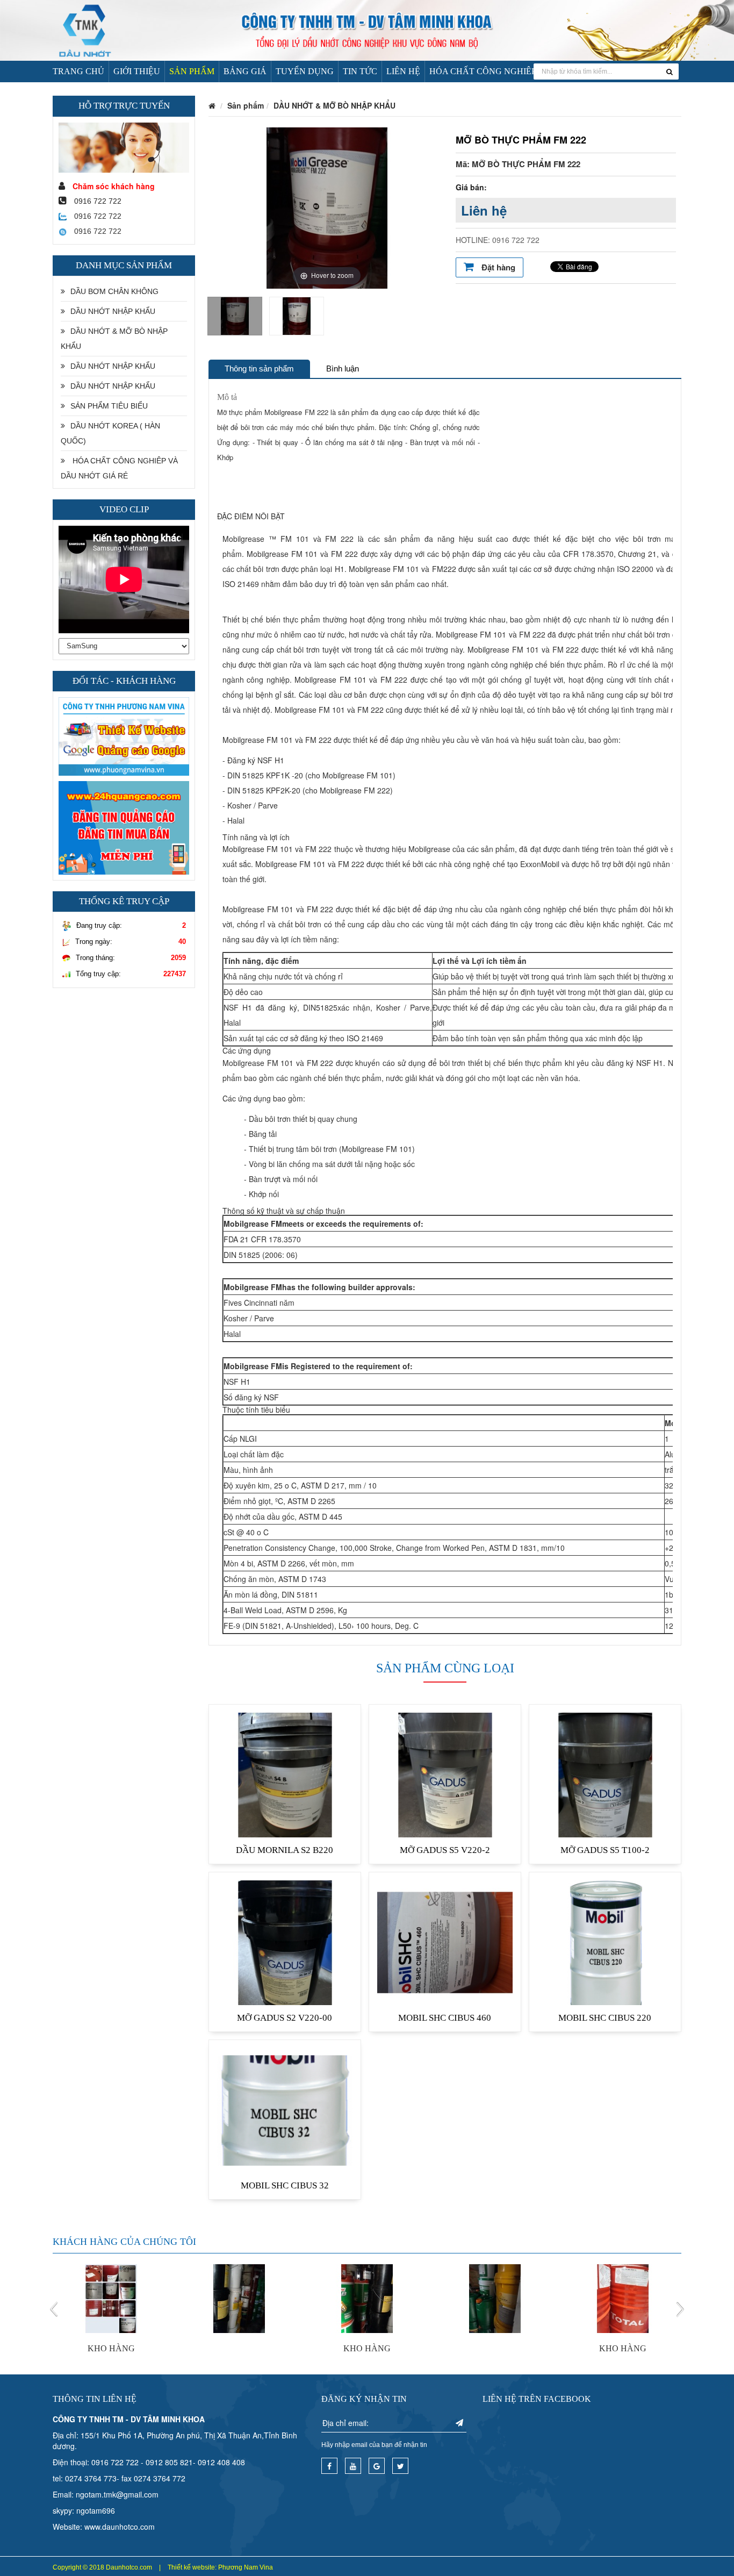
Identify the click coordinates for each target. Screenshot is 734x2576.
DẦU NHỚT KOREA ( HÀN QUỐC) (110, 433)
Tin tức (360, 71)
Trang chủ (78, 71)
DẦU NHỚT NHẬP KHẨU (113, 311)
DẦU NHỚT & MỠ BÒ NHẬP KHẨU (114, 339)
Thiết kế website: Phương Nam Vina (220, 2567)
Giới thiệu (137, 71)
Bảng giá (245, 71)
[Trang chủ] (212, 105)
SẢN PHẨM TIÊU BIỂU (109, 406)
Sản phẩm (192, 71)
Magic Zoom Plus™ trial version (265, 138)
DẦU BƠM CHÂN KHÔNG (114, 291)
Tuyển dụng (305, 71)
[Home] (367, 29)
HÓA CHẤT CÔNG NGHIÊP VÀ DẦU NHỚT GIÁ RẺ (530, 71)
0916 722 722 (97, 216)
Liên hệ (403, 71)
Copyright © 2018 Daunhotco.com (102, 2567)
